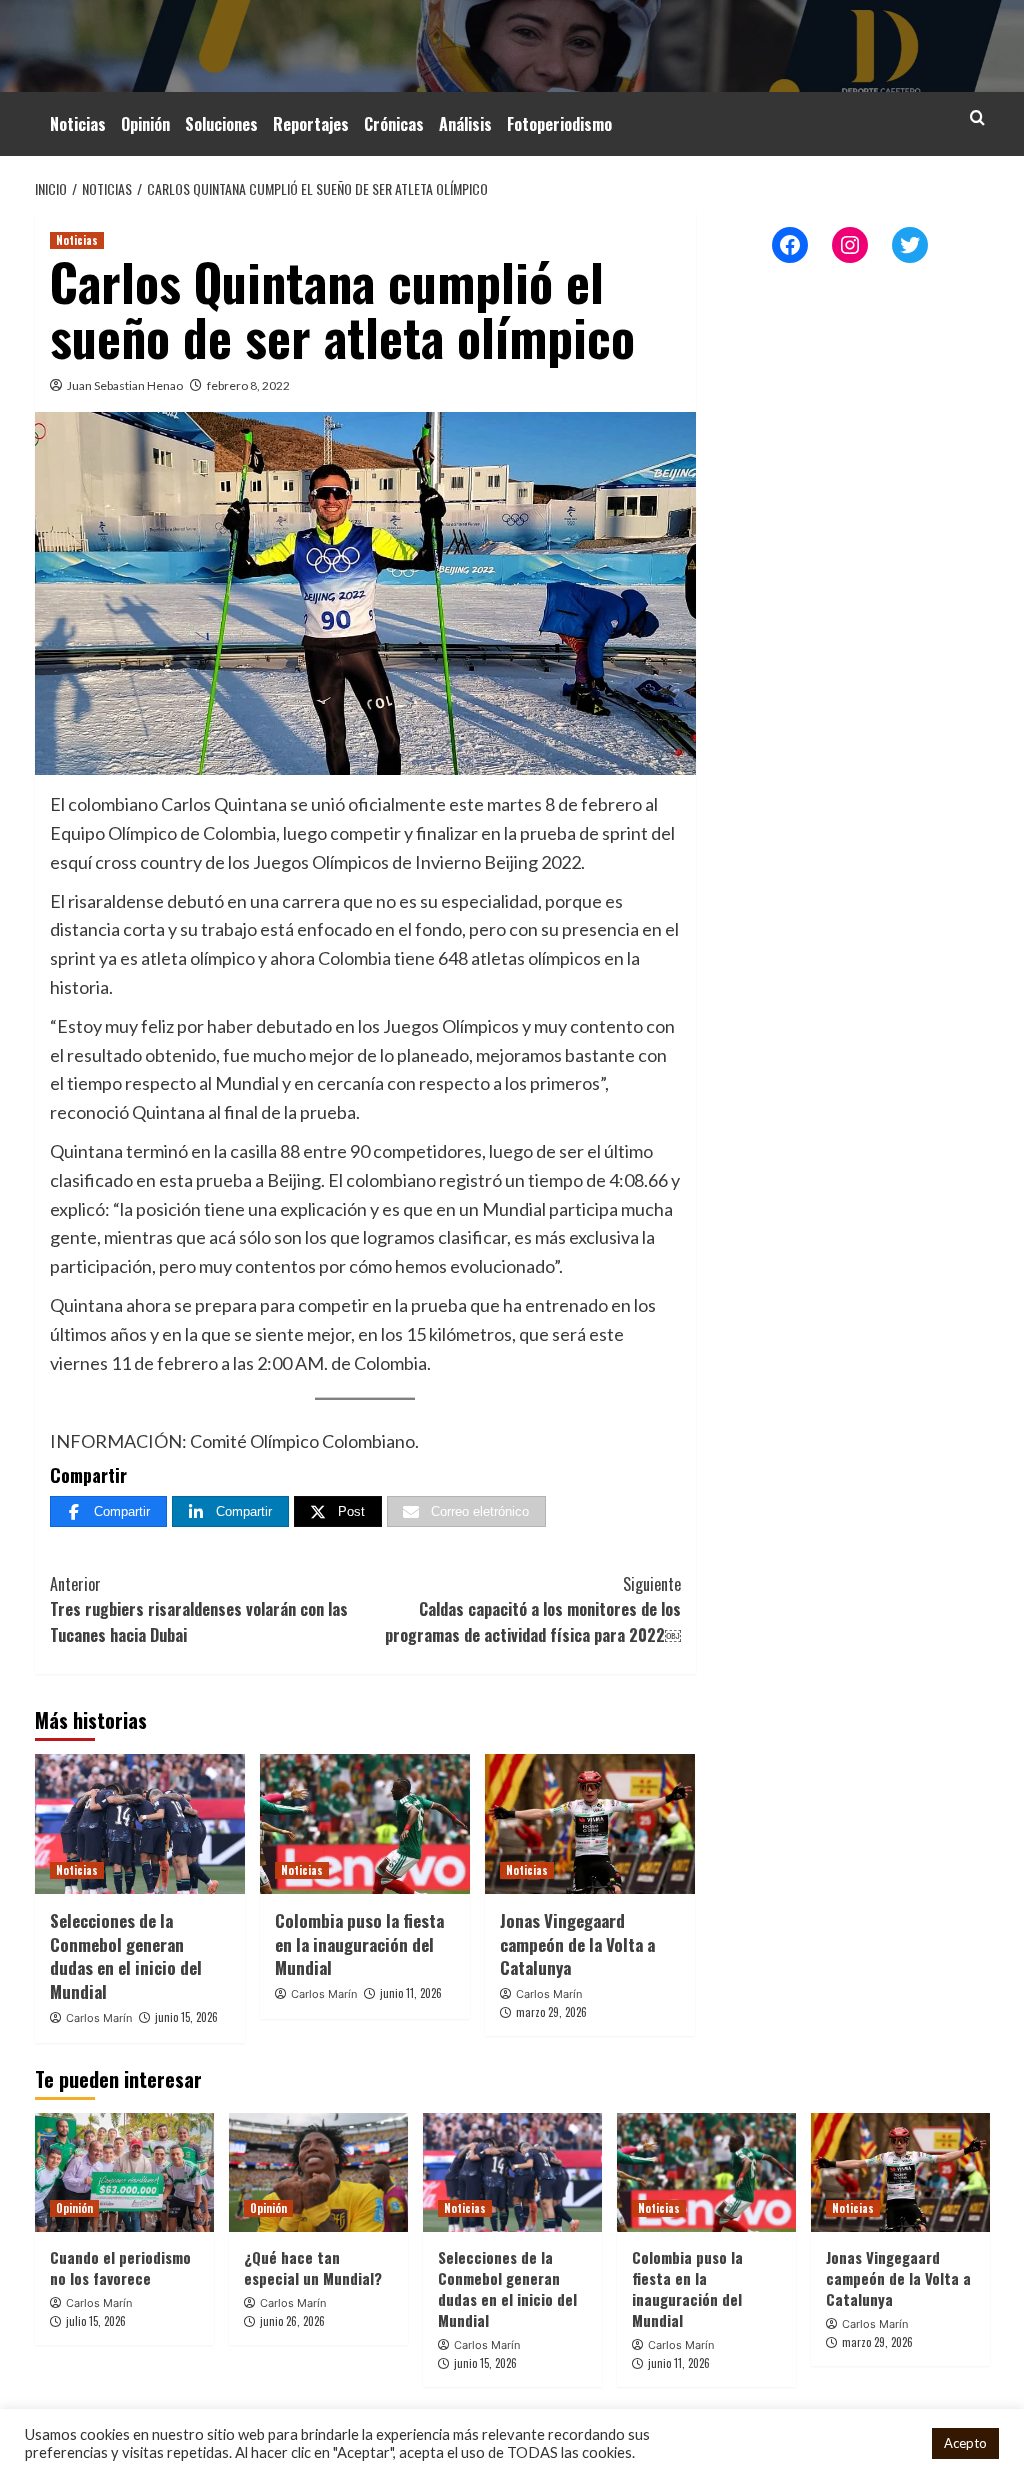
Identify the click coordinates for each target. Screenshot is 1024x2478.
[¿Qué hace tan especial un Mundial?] (318, 2172)
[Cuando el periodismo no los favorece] (124, 2172)
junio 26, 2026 (292, 2321)
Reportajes (311, 124)
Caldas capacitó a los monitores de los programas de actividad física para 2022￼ (533, 1609)
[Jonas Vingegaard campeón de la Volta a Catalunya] (590, 1824)
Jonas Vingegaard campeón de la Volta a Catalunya (577, 1944)
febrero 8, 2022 (248, 385)
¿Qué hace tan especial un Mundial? (313, 2267)
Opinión (145, 124)
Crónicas (394, 124)
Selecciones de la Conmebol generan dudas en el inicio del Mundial (126, 1956)
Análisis (465, 124)
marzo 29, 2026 (551, 2012)
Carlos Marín (99, 2018)
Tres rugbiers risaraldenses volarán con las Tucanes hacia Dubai (199, 1609)
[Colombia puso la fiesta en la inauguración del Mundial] (365, 1824)
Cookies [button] (890, 2443)
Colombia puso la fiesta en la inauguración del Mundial (359, 1944)
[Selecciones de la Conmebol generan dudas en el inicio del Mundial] (140, 1824)
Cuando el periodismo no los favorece (120, 2267)
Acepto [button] (965, 2443)
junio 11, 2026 (411, 1993)
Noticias (78, 124)
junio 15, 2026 (186, 2017)
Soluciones (221, 124)
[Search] (977, 117)
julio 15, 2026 (96, 2321)
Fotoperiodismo (559, 124)
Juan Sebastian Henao (125, 385)
